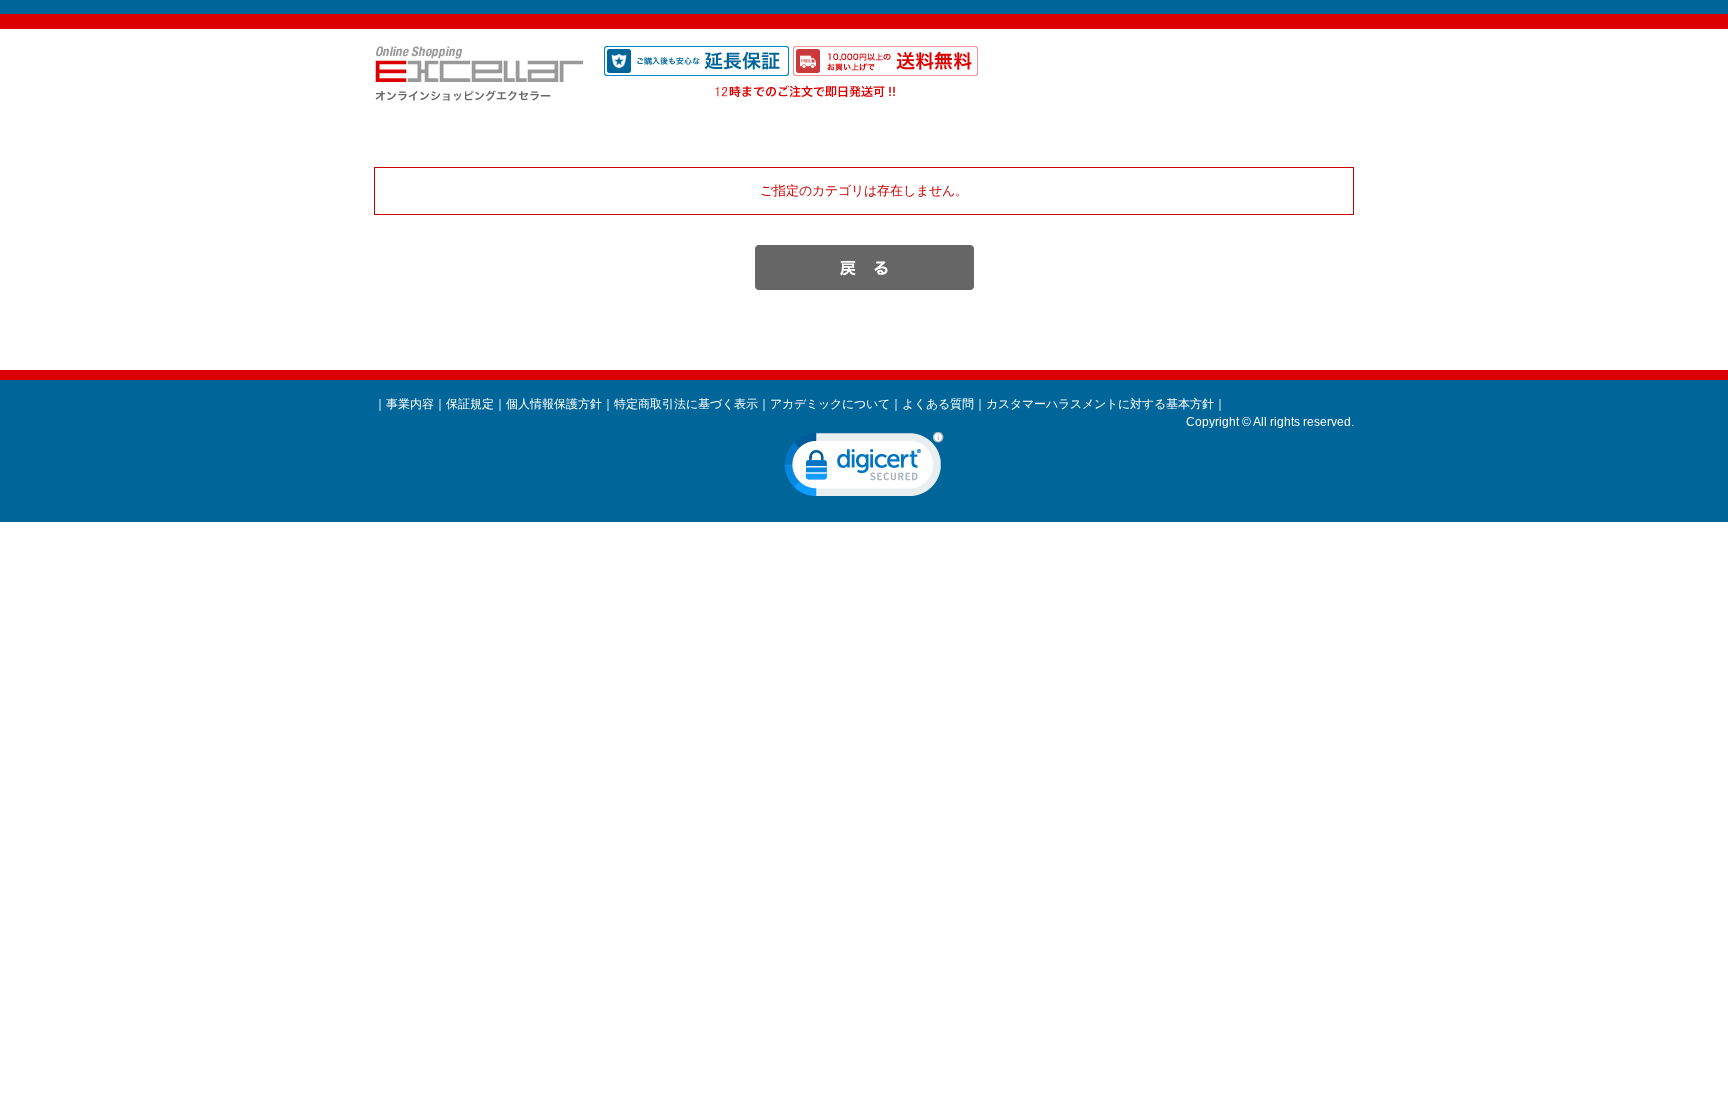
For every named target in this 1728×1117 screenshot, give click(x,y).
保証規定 (470, 404)
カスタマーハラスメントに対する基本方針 (1100, 404)
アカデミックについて (830, 404)
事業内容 (410, 404)
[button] (864, 469)
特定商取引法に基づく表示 (686, 404)
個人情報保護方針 (554, 404)
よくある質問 (938, 404)
